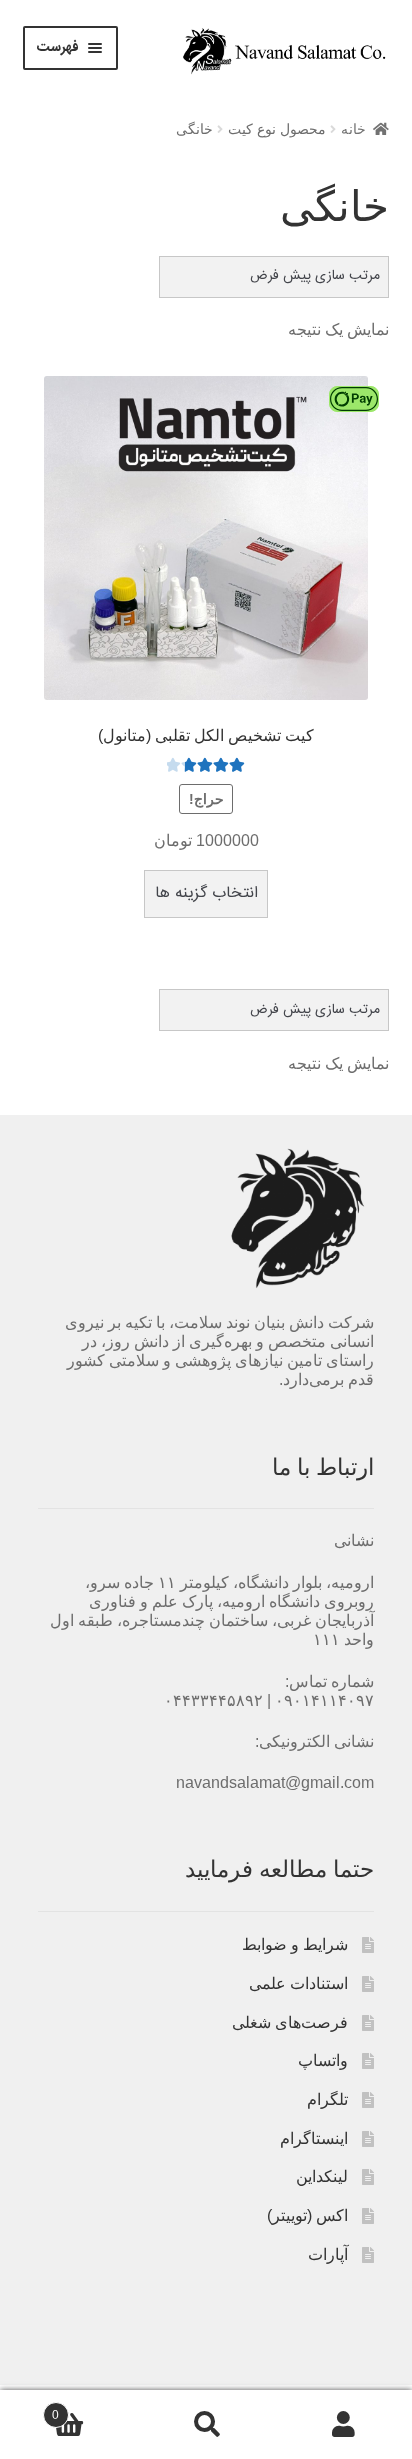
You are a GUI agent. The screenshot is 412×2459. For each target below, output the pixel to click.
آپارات (328, 2254)
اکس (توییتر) (307, 2215)
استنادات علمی (298, 1983)
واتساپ (323, 2060)
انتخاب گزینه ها (206, 893)
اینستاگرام (314, 2138)
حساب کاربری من (343, 2425)
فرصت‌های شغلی (290, 2022)
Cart (94, 2408)
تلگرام (327, 2099)
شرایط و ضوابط (295, 1944)
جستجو (205, 2425)
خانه (353, 129)
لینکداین (322, 2176)
